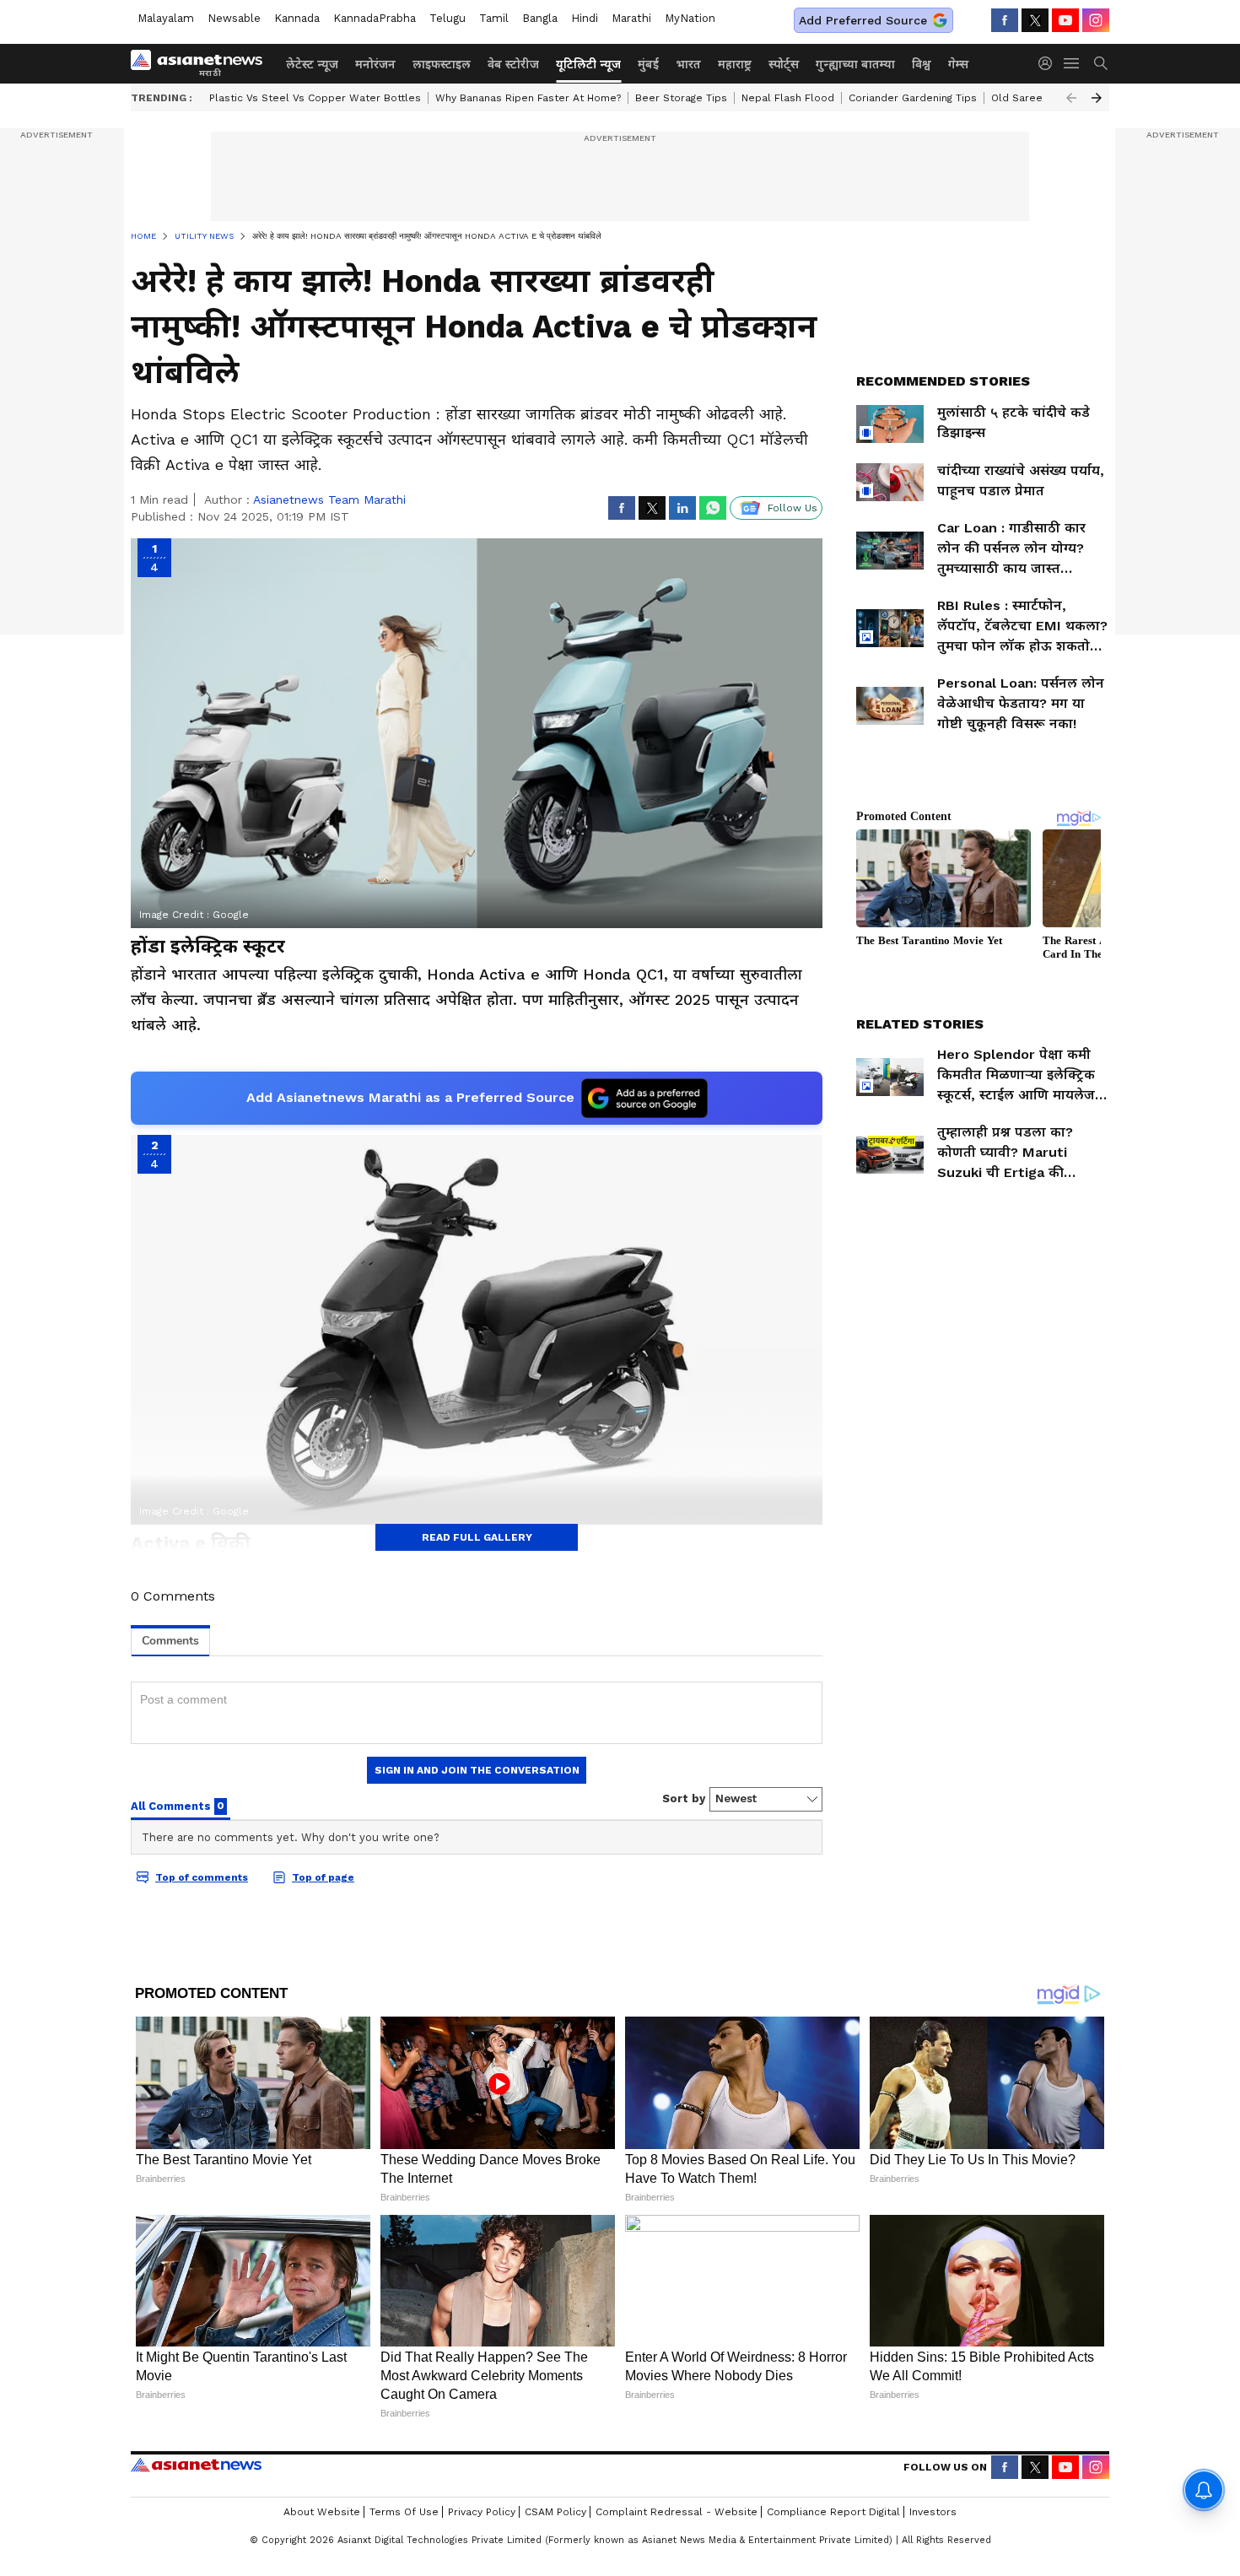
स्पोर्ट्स (784, 64)
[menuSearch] (1101, 63)
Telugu (447, 18)
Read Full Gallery (477, 1537)
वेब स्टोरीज (513, 64)
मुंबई (648, 64)
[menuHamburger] (1072, 63)
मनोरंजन (375, 64)
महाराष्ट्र (735, 64)
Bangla (540, 18)
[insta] (1096, 20)
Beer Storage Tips (681, 98)
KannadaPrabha (375, 18)
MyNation (690, 18)
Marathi (631, 18)
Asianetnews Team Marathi (329, 500)
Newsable (234, 18)
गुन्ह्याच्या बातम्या (855, 64)
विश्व (922, 64)
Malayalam (166, 18)
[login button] (1049, 63)
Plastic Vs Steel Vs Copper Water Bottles (315, 98)
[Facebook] (1005, 20)
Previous (1071, 98)
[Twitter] (1035, 20)
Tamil (494, 18)
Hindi (585, 18)
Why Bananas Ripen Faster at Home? (528, 98)
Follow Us (793, 508)
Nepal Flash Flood (788, 98)
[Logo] (202, 63)
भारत (688, 64)
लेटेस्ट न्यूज (312, 64)
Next (1097, 98)
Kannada (297, 18)
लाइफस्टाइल (442, 64)
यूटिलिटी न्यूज (588, 64)
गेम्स (958, 64)
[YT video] (1065, 20)
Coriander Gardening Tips (913, 98)
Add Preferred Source (863, 20)
